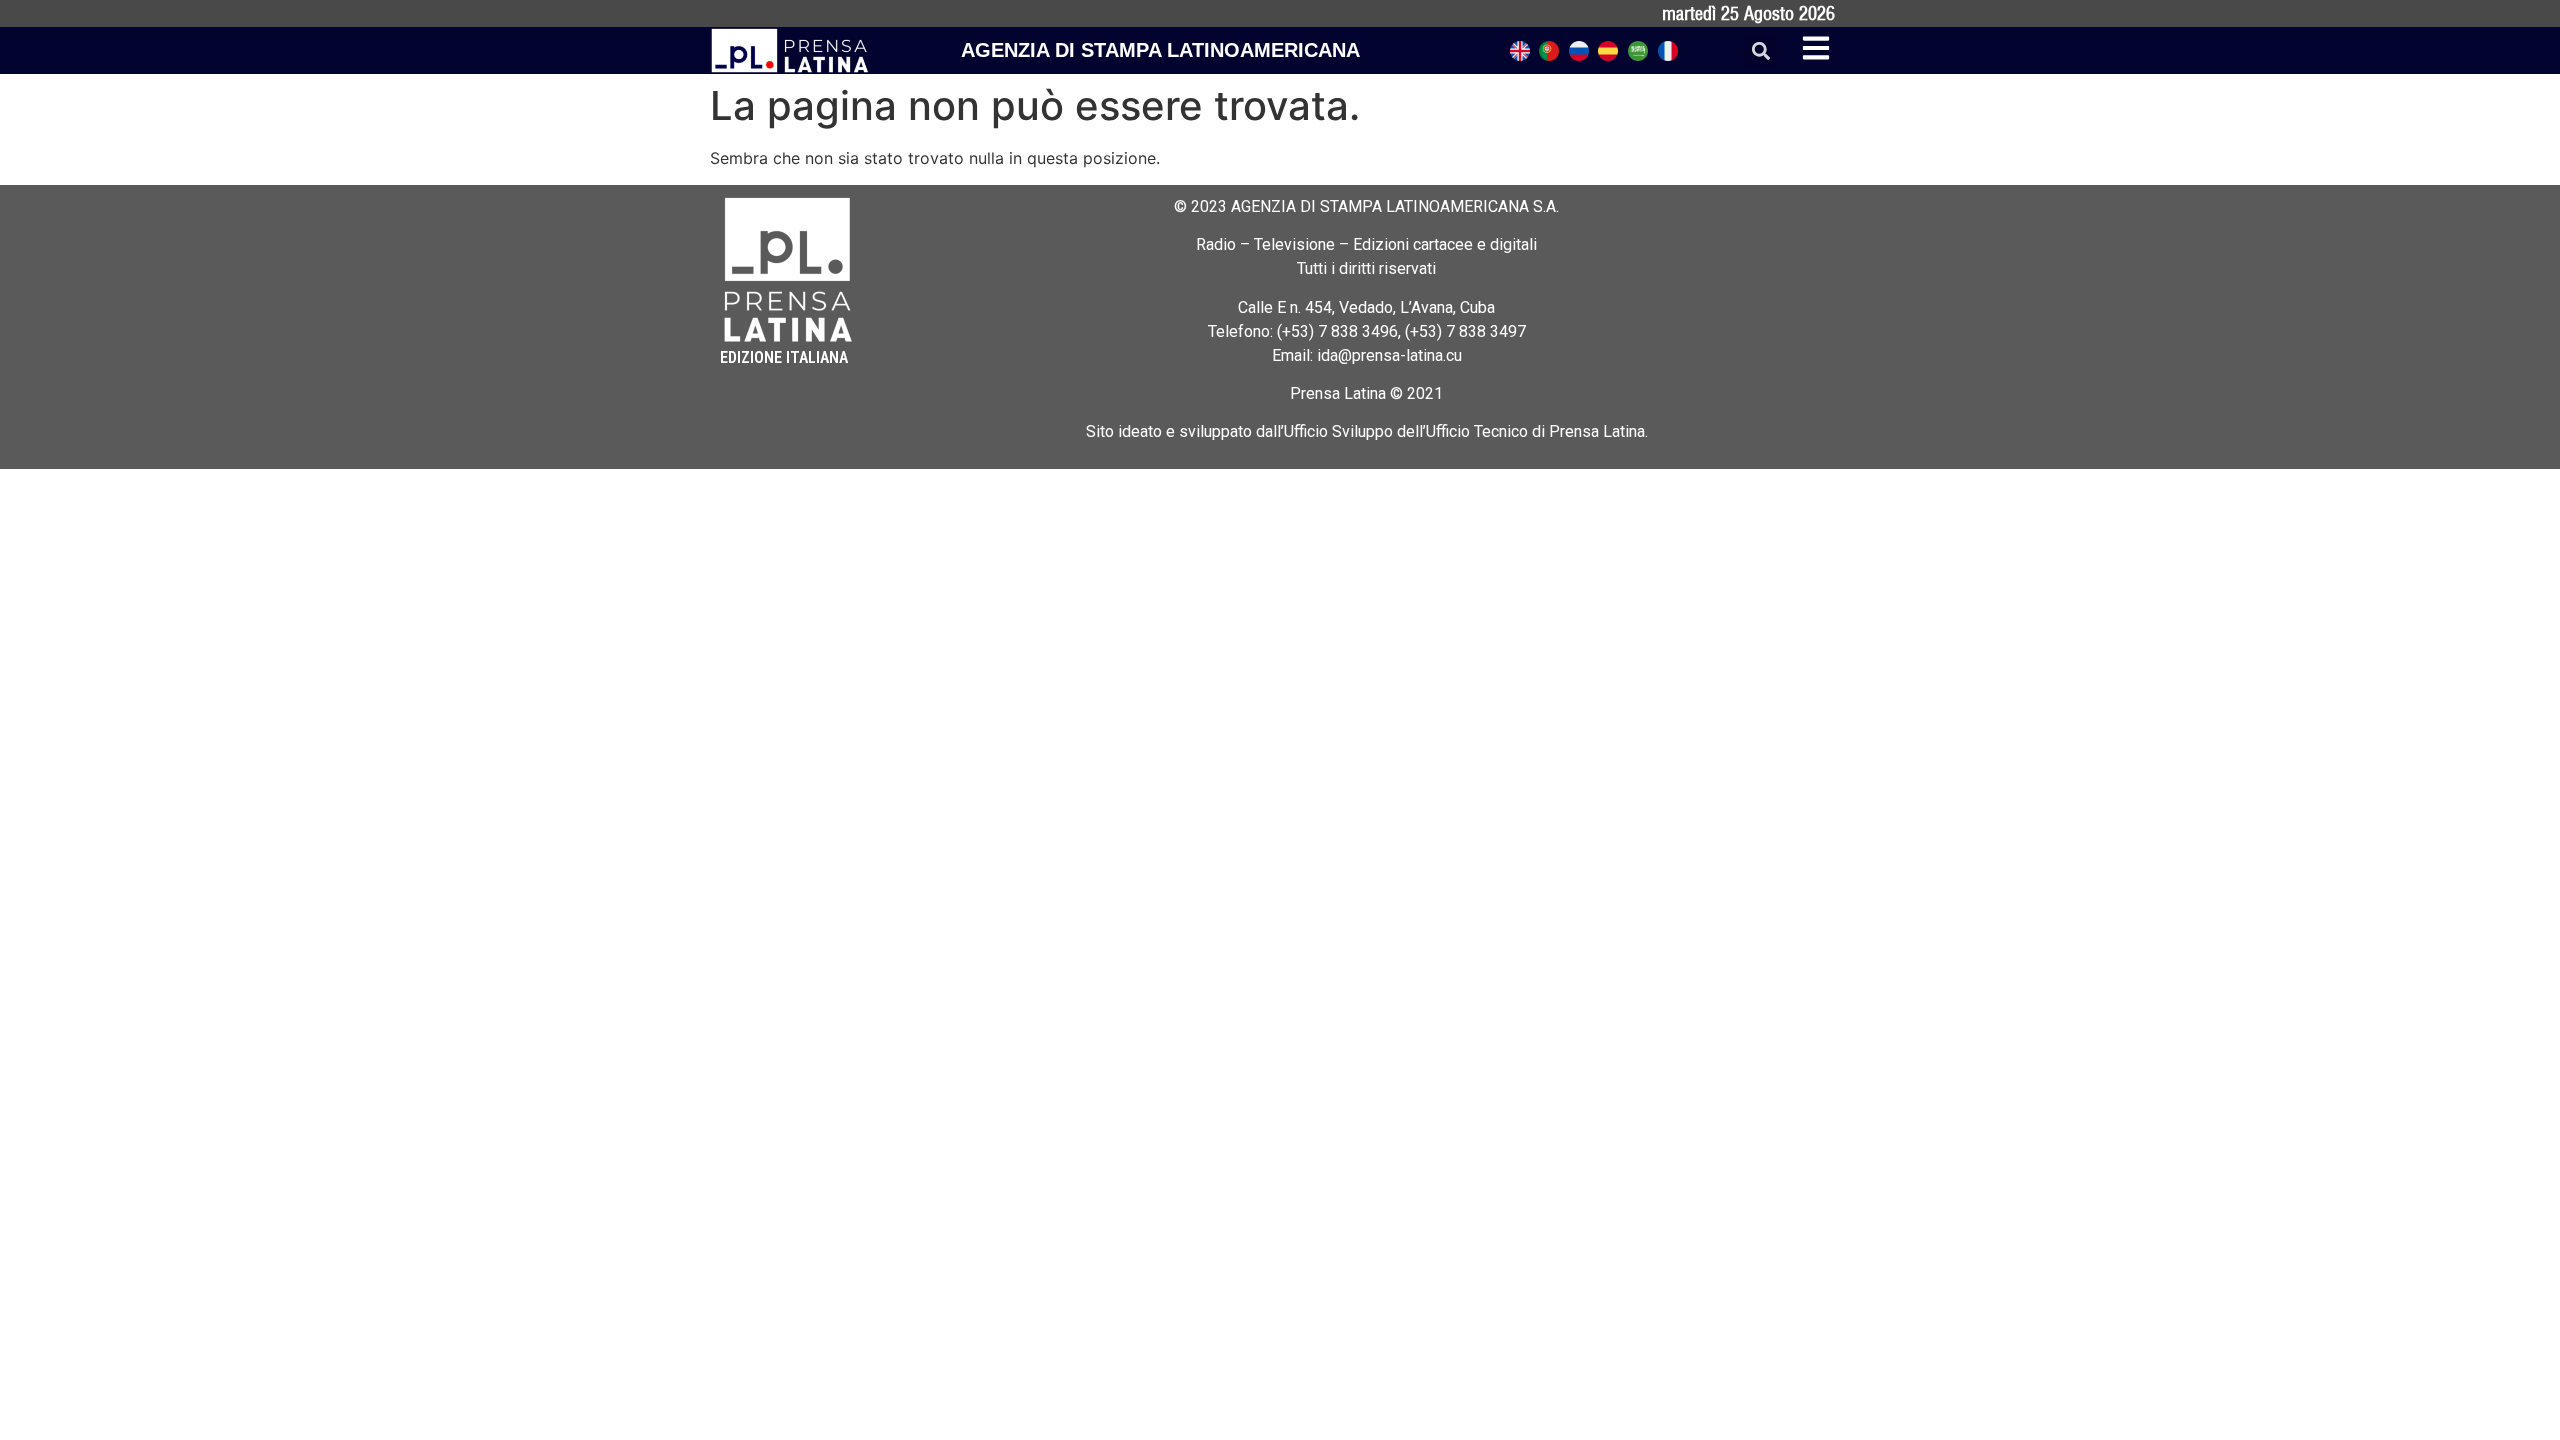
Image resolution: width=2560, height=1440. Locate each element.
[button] (1760, 50)
